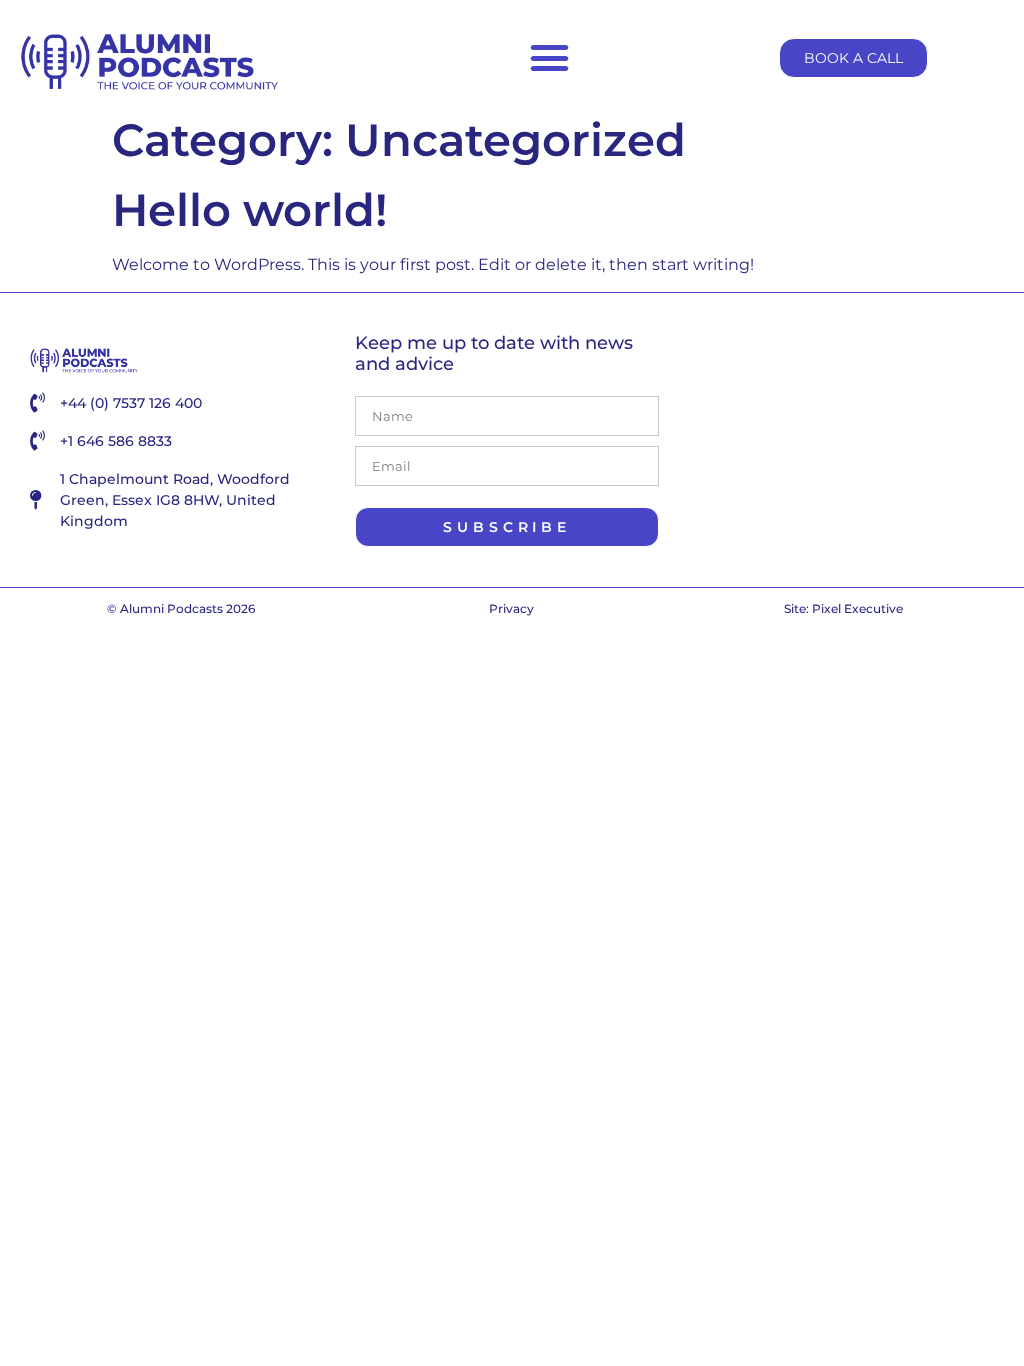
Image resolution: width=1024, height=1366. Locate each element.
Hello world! (250, 209)
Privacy (511, 608)
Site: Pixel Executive (843, 608)
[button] (550, 58)
